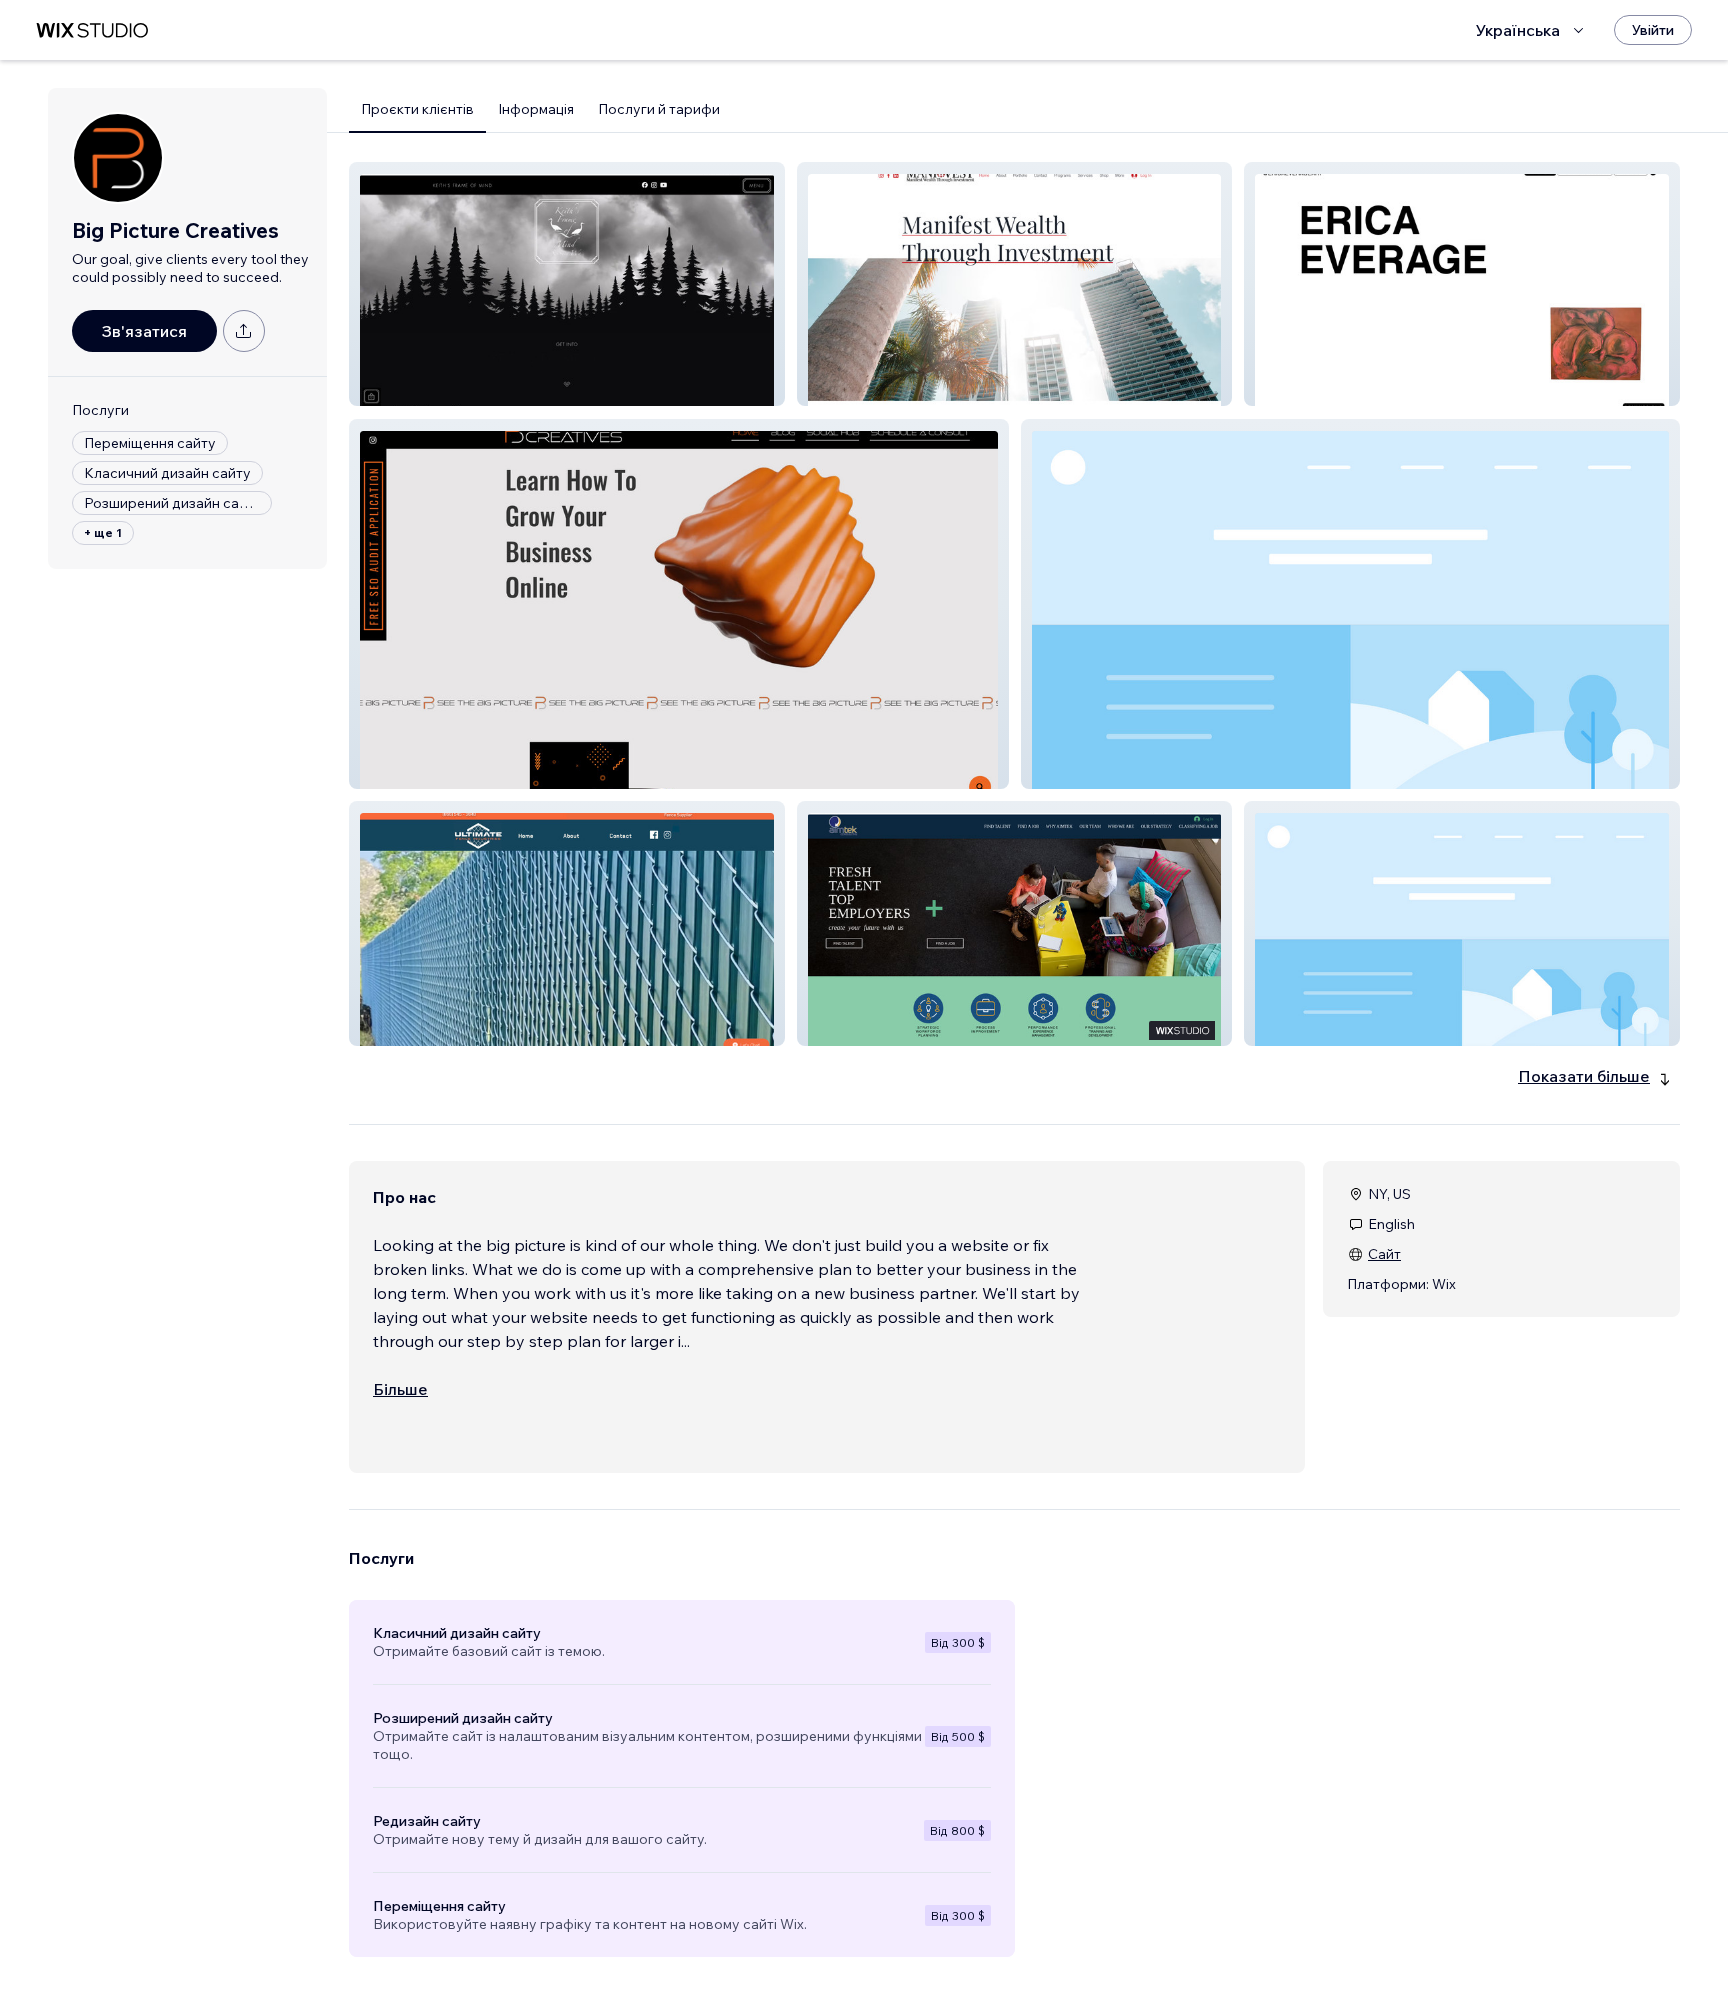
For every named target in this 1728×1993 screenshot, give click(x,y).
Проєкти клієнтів (417, 109)
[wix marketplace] (92, 30)
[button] (567, 284)
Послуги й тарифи (659, 109)
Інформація (536, 109)
